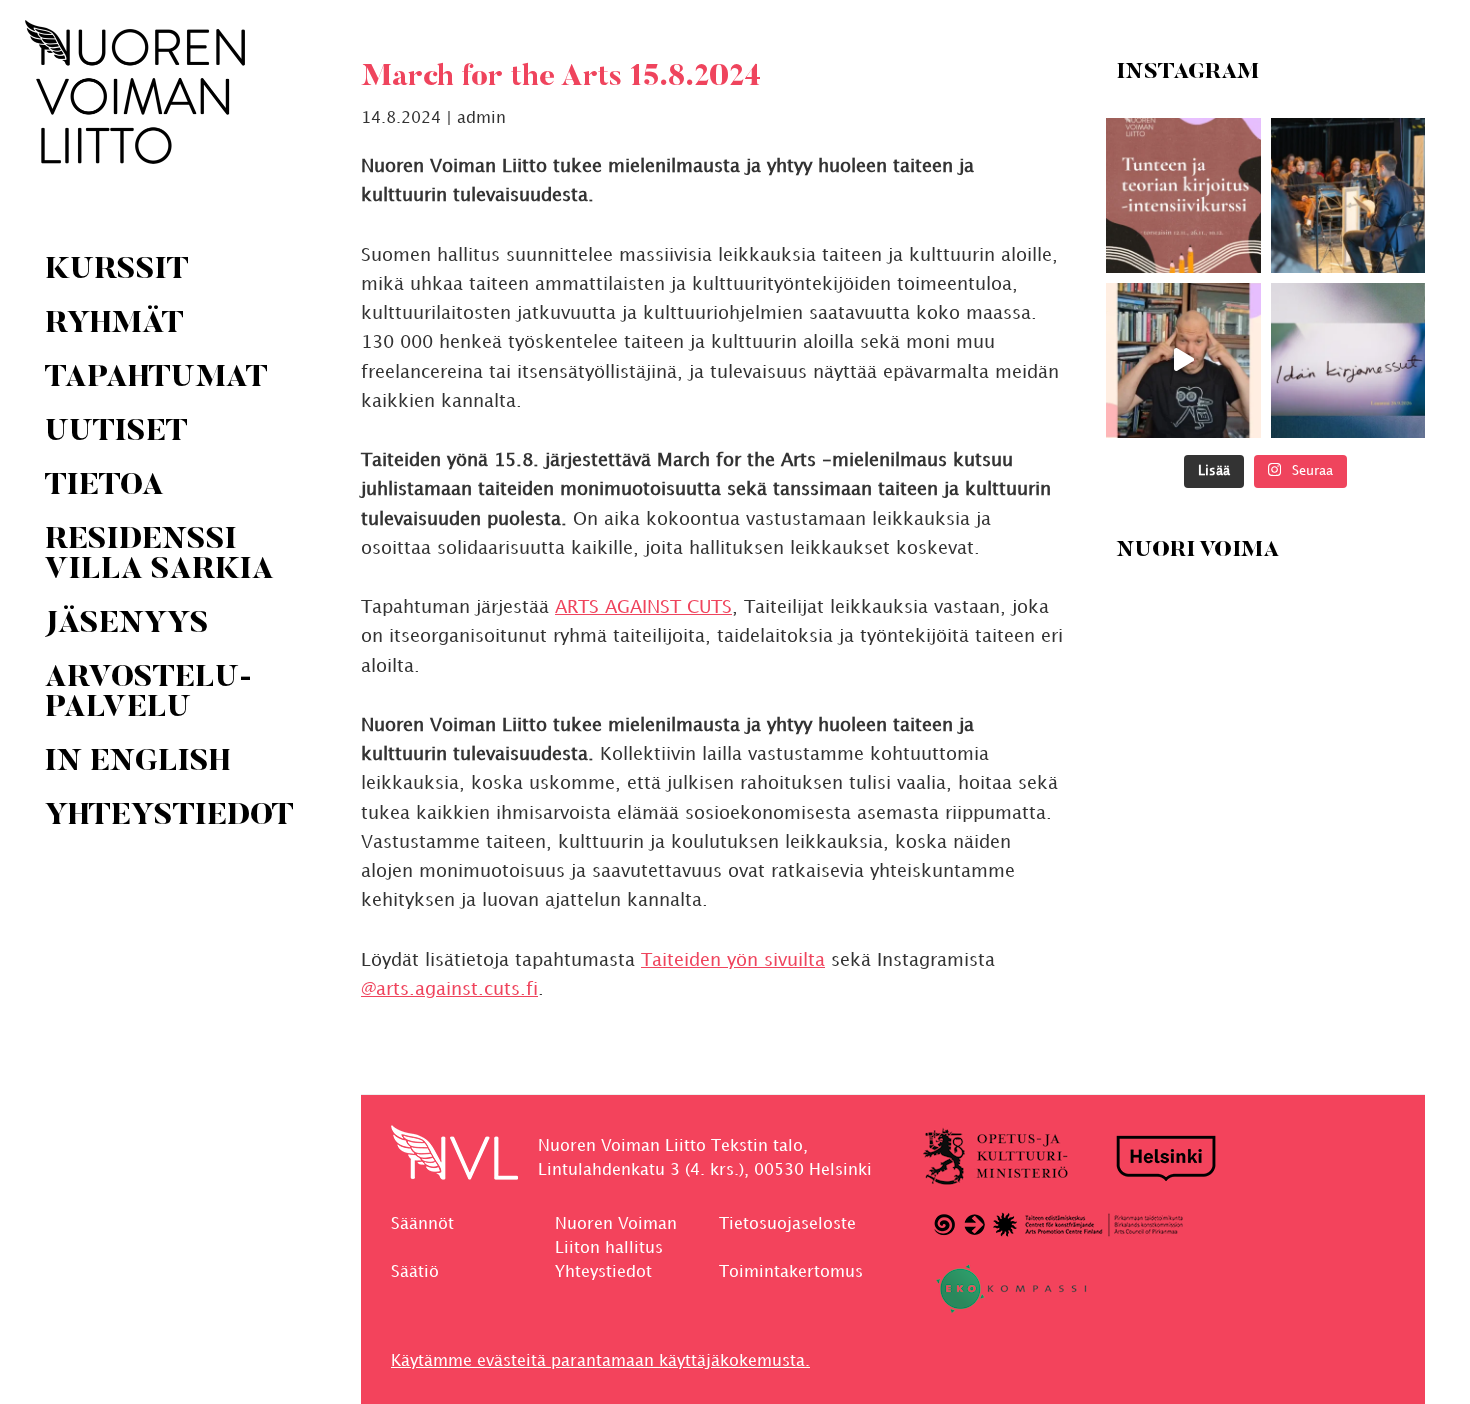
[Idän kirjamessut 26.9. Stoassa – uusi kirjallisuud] (1347, 360)
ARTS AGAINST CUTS (643, 607)
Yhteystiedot (603, 1272)
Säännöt (422, 1224)
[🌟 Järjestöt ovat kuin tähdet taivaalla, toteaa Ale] (1183, 360)
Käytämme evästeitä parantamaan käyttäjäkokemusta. (600, 1361)
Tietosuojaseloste (787, 1224)
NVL (135, 92)
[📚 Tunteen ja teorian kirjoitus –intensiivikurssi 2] (1183, 195)
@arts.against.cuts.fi (449, 989)
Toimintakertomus (791, 1272)
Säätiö (415, 1272)
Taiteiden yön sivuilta (733, 960)
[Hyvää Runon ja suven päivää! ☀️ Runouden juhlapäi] (1347, 195)
